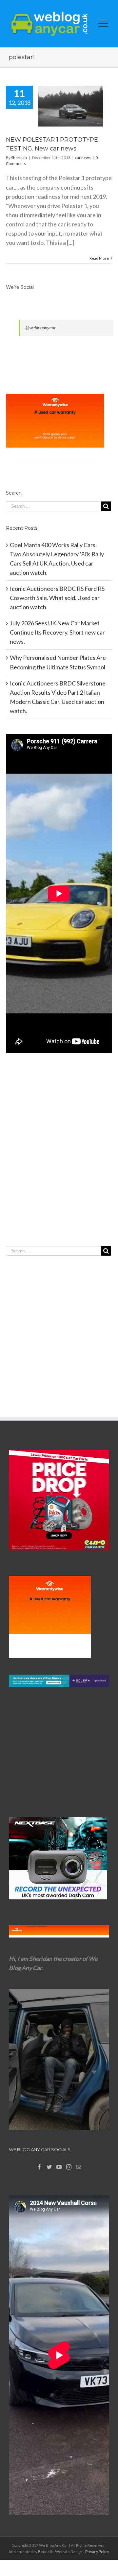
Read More (99, 258)
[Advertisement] (59, 1163)
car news (83, 158)
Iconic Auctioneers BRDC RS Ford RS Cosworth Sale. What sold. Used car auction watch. (57, 598)
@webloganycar (40, 328)
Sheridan (19, 158)
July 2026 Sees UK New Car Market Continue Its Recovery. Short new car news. (57, 632)
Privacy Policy (97, 2552)
